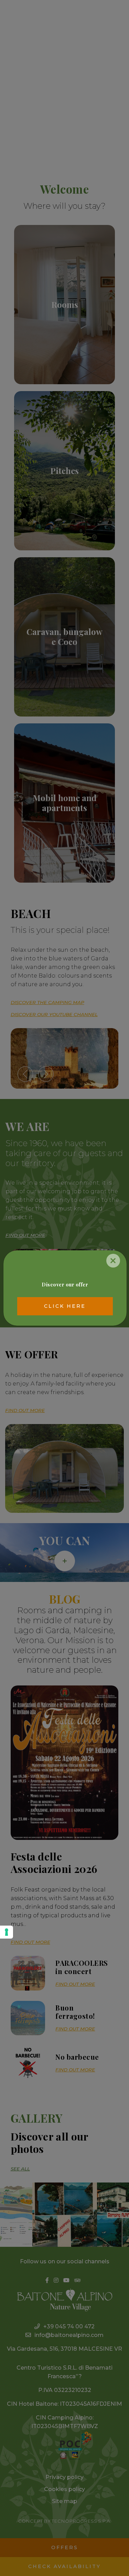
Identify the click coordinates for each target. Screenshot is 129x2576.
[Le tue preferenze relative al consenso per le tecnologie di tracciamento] (7, 1932)
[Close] (113, 1261)
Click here (65, 1306)
